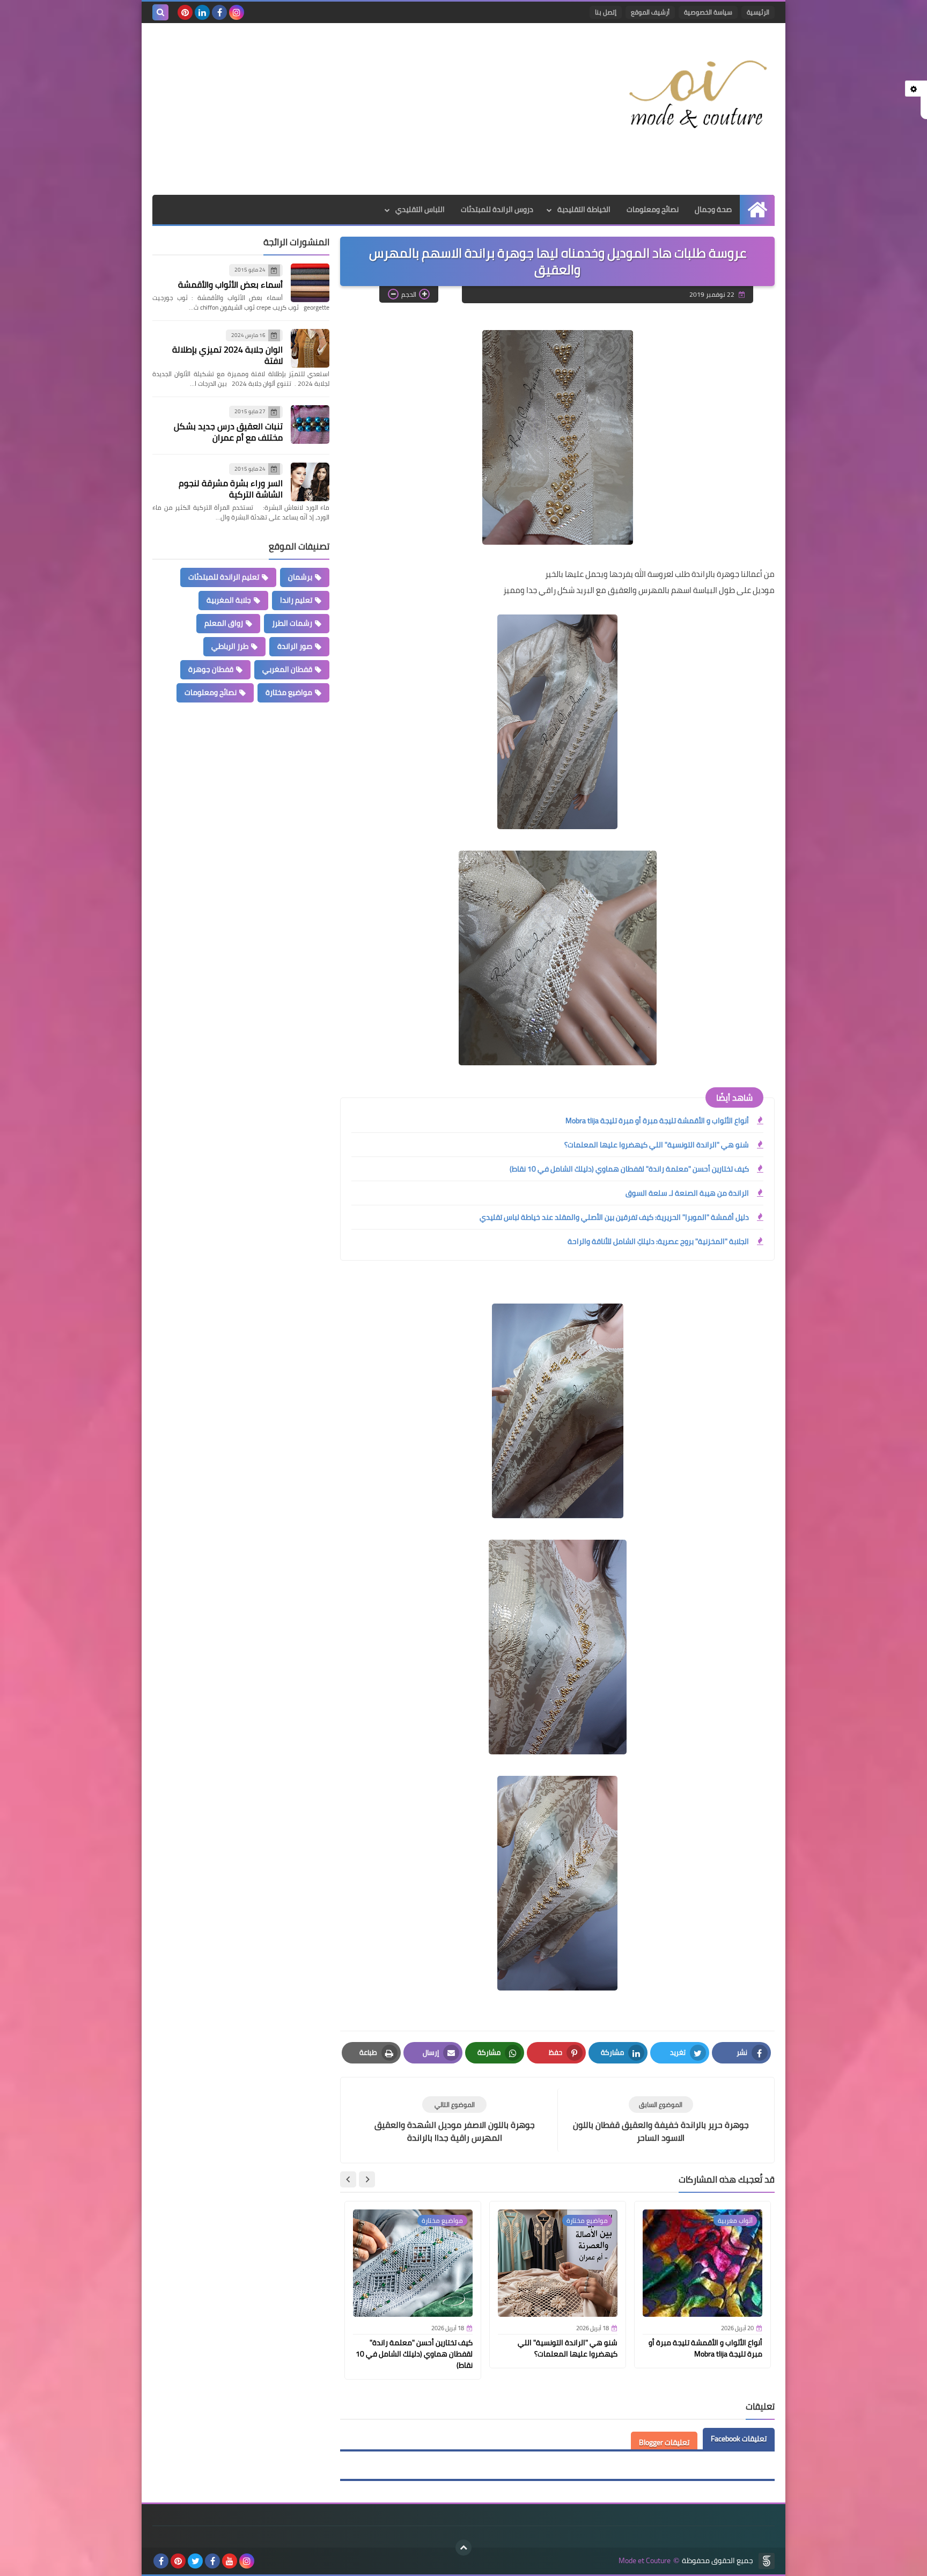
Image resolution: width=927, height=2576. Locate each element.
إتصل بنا (606, 12)
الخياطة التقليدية (584, 209)
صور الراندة (295, 646)
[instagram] (237, 12)
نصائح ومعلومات (653, 209)
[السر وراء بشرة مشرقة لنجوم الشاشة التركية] (310, 482)
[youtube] (230, 2561)
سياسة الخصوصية (708, 12)
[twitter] (195, 2561)
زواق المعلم (224, 623)
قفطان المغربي (287, 669)
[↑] (464, 2548)
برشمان (300, 577)
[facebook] (219, 12)
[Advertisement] (348, 109)
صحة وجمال (713, 209)
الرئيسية (758, 12)
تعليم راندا (296, 600)
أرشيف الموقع (650, 12)
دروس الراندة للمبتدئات (497, 209)
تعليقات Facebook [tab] (739, 2439)
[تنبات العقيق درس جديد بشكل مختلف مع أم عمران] (310, 425)
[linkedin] (202, 12)
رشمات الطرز (292, 623)
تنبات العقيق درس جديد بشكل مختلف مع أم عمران (228, 432)
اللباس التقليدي (420, 209)
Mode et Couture (645, 2561)
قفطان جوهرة (211, 669)
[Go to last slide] (367, 2179)
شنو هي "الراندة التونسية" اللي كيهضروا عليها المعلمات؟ (657, 1145)
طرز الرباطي (230, 646)
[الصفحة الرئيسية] (757, 210)
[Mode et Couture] (697, 95)
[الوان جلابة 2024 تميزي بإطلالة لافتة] (310, 348)
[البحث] (160, 12)
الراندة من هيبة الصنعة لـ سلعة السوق (687, 1193)
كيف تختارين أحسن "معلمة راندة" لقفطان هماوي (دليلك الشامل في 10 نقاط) (629, 1169)
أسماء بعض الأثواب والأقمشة (230, 284)
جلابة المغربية (229, 600)
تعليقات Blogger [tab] (664, 2442)
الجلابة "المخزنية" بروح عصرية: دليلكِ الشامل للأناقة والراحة (658, 1241)
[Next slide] (348, 2179)
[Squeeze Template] (767, 2561)
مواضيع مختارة (289, 692)
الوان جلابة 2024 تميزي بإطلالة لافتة (227, 355)
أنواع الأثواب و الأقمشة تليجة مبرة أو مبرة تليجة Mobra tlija (657, 1121)
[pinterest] (185, 12)
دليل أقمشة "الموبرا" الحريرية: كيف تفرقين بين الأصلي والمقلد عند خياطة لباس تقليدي (614, 1217)
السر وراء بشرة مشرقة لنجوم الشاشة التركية (231, 489)
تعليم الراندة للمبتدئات (224, 577)
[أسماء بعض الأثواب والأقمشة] (310, 283)
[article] (454, 2120)
